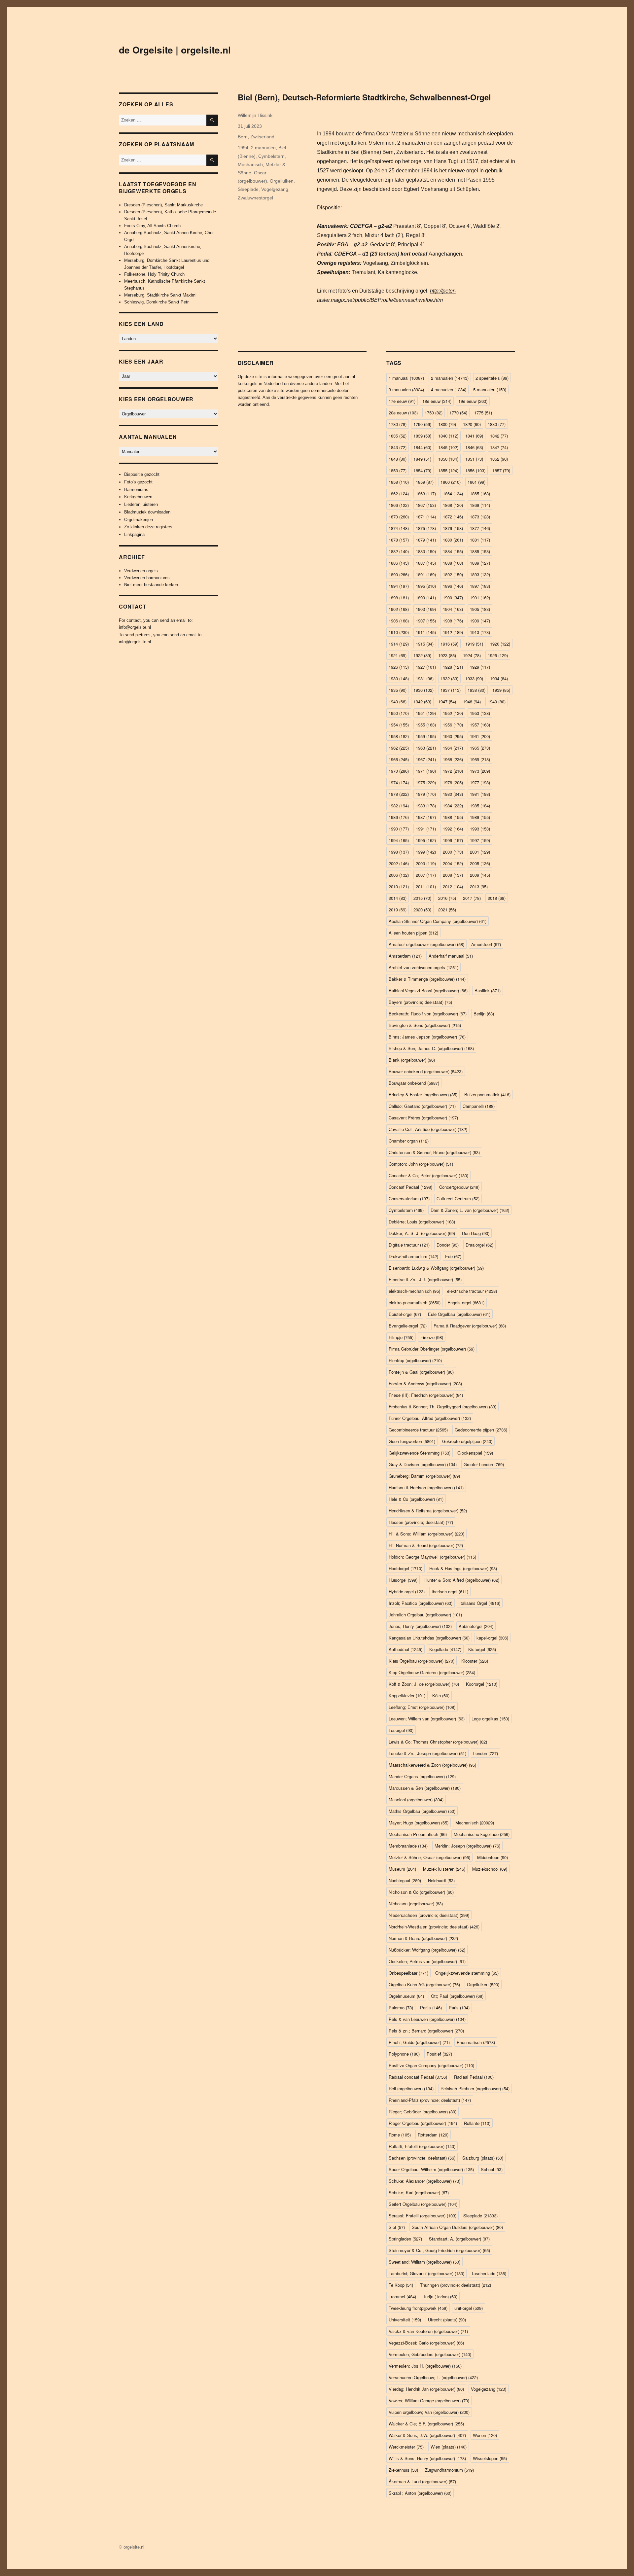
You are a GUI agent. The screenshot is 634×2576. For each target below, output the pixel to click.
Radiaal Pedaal (474, 2077)
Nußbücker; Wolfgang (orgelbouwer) (427, 1950)
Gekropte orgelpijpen (467, 1441)
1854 (422, 470)
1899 (426, 598)
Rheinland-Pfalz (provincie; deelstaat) (430, 2100)
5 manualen (490, 389)
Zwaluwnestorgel (255, 198)
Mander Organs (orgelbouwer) (422, 1776)
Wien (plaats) (449, 2447)
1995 (426, 840)
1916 (449, 644)
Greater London (484, 1464)
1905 (480, 609)
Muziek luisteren (444, 1869)
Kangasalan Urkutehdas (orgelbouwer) (429, 1638)
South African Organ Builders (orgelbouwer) (457, 2227)
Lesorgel (401, 1730)
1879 (426, 540)
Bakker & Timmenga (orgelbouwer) (427, 979)
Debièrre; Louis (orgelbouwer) (422, 1222)
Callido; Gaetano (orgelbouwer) (422, 1106)
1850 (448, 459)
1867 (426, 505)
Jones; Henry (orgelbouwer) (420, 1626)
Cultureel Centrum (458, 1199)
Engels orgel (466, 1303)
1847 (499, 447)
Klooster (475, 1661)
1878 (399, 540)
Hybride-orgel (407, 1591)
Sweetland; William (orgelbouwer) (424, 2262)
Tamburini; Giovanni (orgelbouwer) (426, 2273)
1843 (398, 447)
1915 (425, 644)
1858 (399, 482)
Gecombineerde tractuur (418, 1430)
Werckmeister (406, 2447)
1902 (399, 609)
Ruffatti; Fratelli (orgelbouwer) (422, 2146)
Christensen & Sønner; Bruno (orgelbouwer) (434, 1152)
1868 (453, 505)
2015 (422, 898)
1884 (453, 551)
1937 (451, 690)
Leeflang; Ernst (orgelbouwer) (422, 1707)
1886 (399, 563)
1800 (447, 424)
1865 (480, 494)
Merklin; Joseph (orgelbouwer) (467, 1846)
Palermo (401, 2008)
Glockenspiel (475, 1453)
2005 (480, 863)
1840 (448, 436)
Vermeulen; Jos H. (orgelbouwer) (425, 2366)
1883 (426, 551)
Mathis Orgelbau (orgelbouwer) (422, 1811)
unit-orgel (469, 2308)
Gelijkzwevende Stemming (420, 1453)
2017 (472, 898)
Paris (459, 2008)
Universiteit (405, 2320)
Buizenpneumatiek (487, 1094)
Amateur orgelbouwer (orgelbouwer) (426, 944)
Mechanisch (250, 164)
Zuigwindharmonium (449, 2470)
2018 (497, 898)
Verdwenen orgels (141, 571)
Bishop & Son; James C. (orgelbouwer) (431, 1048)
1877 (480, 528)
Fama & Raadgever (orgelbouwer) (470, 1326)
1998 (399, 852)
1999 (426, 852)
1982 (399, 806)
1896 (453, 586)
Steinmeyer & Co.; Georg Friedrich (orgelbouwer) (439, 2250)
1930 (399, 678)
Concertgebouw (459, 1187)
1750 (434, 413)
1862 (399, 494)
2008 (453, 875)
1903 (426, 609)
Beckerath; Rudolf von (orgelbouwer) (428, 1014)
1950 (399, 713)
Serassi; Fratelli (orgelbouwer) (423, 2216)
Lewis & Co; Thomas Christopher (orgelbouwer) (438, 1742)
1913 (480, 632)
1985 (480, 806)
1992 (453, 829)
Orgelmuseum (406, 1996)
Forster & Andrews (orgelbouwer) (425, 1383)
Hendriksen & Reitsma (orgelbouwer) (428, 1511)
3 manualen (406, 389)
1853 (398, 470)
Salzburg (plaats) (483, 2158)
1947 (447, 702)
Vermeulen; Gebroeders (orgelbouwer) (430, 2354)
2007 (426, 875)
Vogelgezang (275, 189)
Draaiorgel (479, 1245)
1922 (422, 655)
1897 (480, 586)
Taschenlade (489, 2273)
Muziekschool (490, 1869)
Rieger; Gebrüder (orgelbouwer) (423, 2112)
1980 (453, 794)
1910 (399, 632)
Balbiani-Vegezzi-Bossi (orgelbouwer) (428, 990)
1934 (499, 678)
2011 (426, 886)
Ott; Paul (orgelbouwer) (457, 1996)
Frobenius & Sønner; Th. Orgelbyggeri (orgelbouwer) (442, 1407)
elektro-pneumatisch (415, 1303)
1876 (453, 528)
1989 (480, 817)
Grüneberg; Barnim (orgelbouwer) (424, 1476)
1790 (422, 424)
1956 (453, 725)
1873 (480, 517)
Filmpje (401, 1337)
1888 (453, 563)
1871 (426, 517)
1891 (426, 574)
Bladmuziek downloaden (147, 512)
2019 (398, 910)
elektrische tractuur (472, 1291)
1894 (399, 586)
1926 (399, 667)
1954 (399, 725)
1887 (426, 563)
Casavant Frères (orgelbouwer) (423, 1118)
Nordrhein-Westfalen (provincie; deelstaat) (434, 1927)
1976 (453, 782)
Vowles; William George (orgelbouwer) (429, 2400)
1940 (398, 702)
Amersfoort (486, 944)
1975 (426, 782)
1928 (453, 667)
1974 (399, 782)
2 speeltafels (492, 378)
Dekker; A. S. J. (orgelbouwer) (422, 1233)
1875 (426, 528)
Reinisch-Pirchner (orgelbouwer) (475, 2088)
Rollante (477, 2123)
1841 (474, 436)
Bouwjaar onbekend (414, 1083)
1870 (399, 517)
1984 (453, 806)
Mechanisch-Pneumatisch (418, 1834)
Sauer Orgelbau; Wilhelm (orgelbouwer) (431, 2169)
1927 (426, 667)
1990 (399, 829)
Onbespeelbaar (408, 1973)
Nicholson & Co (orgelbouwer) (421, 1892)
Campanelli (479, 1106)
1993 (480, 829)
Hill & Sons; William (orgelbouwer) (426, 1534)
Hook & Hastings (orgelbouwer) (463, 1568)
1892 (453, 574)
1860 (451, 482)
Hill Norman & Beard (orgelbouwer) (426, 1545)
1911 (426, 632)
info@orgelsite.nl (135, 627)
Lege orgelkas (490, 1719)
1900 (453, 598)
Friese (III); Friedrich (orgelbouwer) (426, 1395)
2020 (422, 910)
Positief (439, 2054)
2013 (479, 886)
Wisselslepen (490, 2458)
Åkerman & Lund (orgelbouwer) (422, 2481)
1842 (499, 436)
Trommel (402, 2296)
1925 (498, 655)
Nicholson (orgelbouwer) (416, 1904)
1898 (399, 598)
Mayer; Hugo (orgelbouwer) (419, 1823)
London (486, 1753)
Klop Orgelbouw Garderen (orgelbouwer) (432, 1672)
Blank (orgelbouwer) (412, 1060)
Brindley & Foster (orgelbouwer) (423, 1094)
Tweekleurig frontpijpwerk (418, 2308)
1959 (426, 736)
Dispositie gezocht (142, 474)
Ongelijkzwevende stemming (467, 1973)
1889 (480, 563)
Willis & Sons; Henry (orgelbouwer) (427, 2458)
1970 (399, 771)
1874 (399, 528)
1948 (472, 702)
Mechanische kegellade (482, 1834)
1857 (501, 470)
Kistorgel (482, 1649)
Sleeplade (248, 189)
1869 (480, 505)
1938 (476, 690)
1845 (448, 447)
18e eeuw (437, 401)
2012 (453, 886)
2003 (426, 863)
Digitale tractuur (409, 1245)
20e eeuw (403, 413)
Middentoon (493, 1857)
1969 (480, 759)
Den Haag (476, 1233)
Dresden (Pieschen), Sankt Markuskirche (163, 205)
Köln (441, 1695)
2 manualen (263, 148)
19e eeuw (473, 401)
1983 (426, 806)
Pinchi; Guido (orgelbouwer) (419, 2042)
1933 (474, 678)
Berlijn (484, 1014)
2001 (480, 852)
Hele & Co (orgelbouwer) (416, 1499)
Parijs (431, 2008)
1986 (399, 817)
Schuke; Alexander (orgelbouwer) (424, 2181)
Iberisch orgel (450, 1591)
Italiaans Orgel (480, 1603)
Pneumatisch (476, 2042)
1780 (398, 424)
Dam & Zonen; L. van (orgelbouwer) (470, 1210)
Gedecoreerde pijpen (481, 1430)
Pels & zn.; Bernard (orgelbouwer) (426, 2031)
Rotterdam (433, 2135)
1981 (480, 794)
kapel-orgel (492, 1638)
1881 (480, 540)
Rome (400, 2135)
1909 (480, 621)
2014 (398, 898)
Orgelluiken (282, 181)
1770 (458, 413)
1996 (453, 840)
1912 (453, 632)
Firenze (432, 1337)
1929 (480, 667)
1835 (398, 436)
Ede (453, 1256)
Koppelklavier (407, 1695)
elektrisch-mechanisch (414, 1291)
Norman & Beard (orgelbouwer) (423, 1938)
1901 (480, 598)
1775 (483, 413)
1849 (422, 459)
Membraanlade (408, 1846)
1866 (399, 505)
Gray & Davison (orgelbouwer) (423, 1464)
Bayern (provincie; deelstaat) (420, 1002)
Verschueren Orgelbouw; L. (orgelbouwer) (433, 2377)
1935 (398, 690)
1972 (453, 771)
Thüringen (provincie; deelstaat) (456, 2285)
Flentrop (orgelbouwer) (415, 1360)
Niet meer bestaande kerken (151, 585)
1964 (453, 748)
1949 (497, 702)
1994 (243, 148)
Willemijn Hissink (255, 115)
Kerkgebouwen (138, 497)
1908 (453, 621)
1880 (453, 540)
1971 (426, 771)
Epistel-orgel (405, 1314)
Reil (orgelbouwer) (411, 2088)
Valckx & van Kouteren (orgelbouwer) (428, 2331)
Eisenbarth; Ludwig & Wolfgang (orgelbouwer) (436, 1268)
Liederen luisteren (141, 504)
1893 (480, 574)
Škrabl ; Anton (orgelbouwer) (420, 2493)
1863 (426, 494)
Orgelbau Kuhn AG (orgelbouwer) (424, 1984)
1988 (453, 817)
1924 (472, 655)
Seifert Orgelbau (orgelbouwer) (423, 2204)
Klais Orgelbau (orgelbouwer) (422, 1661)
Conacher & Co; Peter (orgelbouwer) (428, 1175)
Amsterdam (405, 956)
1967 (426, 759)
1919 (474, 644)
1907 (426, 621)
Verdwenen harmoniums (147, 578)
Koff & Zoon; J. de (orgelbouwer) (424, 1684)
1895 (426, 586)
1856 (475, 470)
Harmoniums (136, 490)
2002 (399, 863)
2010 (399, 886)
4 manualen (449, 389)
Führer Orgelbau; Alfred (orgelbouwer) (430, 1418)
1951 (426, 713)
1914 (399, 644)
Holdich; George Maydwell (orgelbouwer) (432, 1557)
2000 (453, 852)
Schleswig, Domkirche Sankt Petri (157, 302)
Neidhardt (441, 1880)
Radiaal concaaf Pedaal (418, 2077)
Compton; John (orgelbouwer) (421, 1164)
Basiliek (488, 990)
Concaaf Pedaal (410, 1187)
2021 (447, 910)
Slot (397, 2227)
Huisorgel (403, 1580)
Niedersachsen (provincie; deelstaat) (429, 1915)
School (492, 2169)
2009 (480, 875)
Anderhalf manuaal (451, 956)
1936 (423, 690)
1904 (453, 609)
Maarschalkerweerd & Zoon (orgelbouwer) (432, 1765)
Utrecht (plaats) (447, 2320)
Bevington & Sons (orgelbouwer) (425, 1025)
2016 (447, 898)
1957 (480, 725)
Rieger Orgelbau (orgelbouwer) (423, 2123)
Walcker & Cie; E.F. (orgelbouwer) (426, 2424)
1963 (426, 748)
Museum (402, 1869)
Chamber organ (409, 1141)
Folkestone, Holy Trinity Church (154, 274)
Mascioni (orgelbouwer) (416, 1800)
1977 (480, 782)
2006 (399, 875)
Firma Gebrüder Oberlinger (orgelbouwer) (432, 1349)
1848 (398, 459)
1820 (472, 424)
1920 (500, 644)
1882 (399, 551)
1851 (474, 459)
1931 (425, 678)
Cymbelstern (271, 156)
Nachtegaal (405, 1880)
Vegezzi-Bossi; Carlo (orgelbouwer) (426, 2343)
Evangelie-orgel (408, 1326)
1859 (425, 482)
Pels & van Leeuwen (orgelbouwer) (427, 2019)
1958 (399, 736)
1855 (448, 470)
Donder (448, 1245)
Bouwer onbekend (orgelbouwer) (426, 1071)
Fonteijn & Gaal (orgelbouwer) (421, 1372)
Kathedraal (405, 1649)
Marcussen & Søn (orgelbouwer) (425, 1788)
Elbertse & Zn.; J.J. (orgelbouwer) (425, 1279)
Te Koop (401, 2285)
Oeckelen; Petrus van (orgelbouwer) (427, 1961)
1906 (399, 621)
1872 (453, 517)
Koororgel (482, 1684)
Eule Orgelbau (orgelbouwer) (459, 1314)
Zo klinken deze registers (148, 527)
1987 (426, 817)
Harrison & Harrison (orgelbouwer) (426, 1487)
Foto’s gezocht (138, 482)
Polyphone (404, 2054)
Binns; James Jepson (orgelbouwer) (427, 1037)
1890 (399, 574)
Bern (243, 137)
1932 (449, 678)
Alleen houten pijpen (413, 933)
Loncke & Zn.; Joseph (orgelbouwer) (427, 1753)
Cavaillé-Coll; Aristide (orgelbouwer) (428, 1129)
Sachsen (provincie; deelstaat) (422, 2158)
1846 (474, 447)
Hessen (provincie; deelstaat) (421, 1522)
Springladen (405, 2239)
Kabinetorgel (476, 1626)
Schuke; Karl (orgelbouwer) (419, 2192)
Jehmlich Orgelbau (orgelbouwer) (425, 1615)
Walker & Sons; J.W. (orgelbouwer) (427, 2435)
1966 (399, 759)
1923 (447, 655)
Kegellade (445, 1649)
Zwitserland (262, 137)
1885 (480, 551)
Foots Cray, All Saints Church (152, 226)
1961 (480, 736)
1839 (422, 436)
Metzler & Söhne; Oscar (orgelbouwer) (262, 173)
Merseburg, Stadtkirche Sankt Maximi (160, 295)
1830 (497, 424)
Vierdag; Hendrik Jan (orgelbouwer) (426, 2389)
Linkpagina (134, 534)
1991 (426, 829)
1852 (499, 459)
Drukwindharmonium (413, 1256)
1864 (453, 494)
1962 (399, 748)
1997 (480, 840)
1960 (453, 736)
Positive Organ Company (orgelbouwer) (431, 2065)
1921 (398, 655)
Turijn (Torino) (440, 2296)
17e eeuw (402, 401)
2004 (453, 863)
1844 (422, 447)
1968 (453, 759)
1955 (426, 725)
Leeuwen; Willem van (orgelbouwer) (427, 1719)
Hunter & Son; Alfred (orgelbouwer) (462, 1580)
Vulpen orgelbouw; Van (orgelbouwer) (429, 2412)
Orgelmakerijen (139, 520)
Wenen (485, 2435)
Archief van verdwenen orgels (423, 967)
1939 (501, 690)
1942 (422, 702)
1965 (480, 748)
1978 (399, 794)
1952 (453, 713)
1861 (476, 482)
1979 (426, 794)
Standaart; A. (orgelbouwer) (459, 2239)
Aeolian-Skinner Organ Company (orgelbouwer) (438, 921)
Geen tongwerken (412, 1441)
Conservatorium (409, 1199)
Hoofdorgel (405, 1568)
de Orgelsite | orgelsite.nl (175, 50)
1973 (480, 771)
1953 (480, 713)
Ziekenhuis (403, 2470)
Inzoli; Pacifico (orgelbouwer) (421, 1603)
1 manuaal (406, 378)
